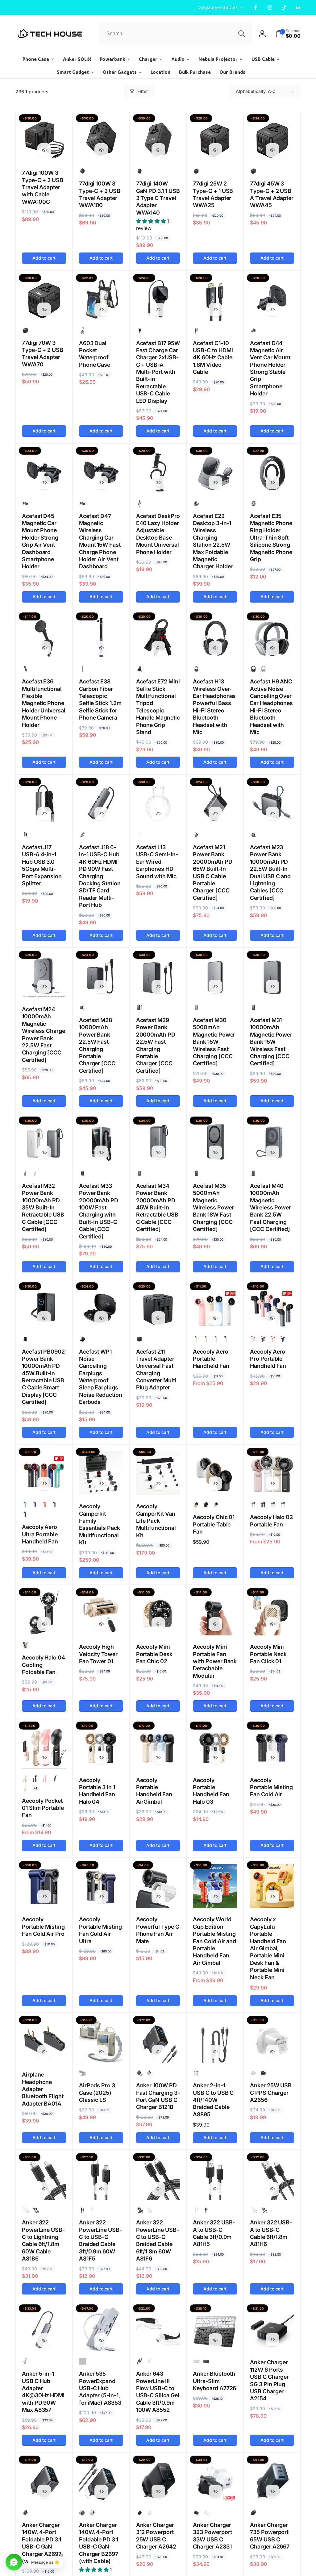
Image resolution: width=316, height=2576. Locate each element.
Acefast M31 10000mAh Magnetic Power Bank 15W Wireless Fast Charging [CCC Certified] (271, 1042)
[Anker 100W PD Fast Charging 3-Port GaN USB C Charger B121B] (158, 2052)
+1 (35, 1788)
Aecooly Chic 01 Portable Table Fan (214, 1524)
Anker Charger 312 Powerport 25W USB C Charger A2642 (156, 2536)
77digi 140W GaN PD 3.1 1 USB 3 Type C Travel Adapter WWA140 (158, 198)
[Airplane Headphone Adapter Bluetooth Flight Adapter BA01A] (44, 2052)
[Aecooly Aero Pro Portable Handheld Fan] (272, 1318)
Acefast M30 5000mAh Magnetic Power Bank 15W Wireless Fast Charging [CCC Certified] (214, 1042)
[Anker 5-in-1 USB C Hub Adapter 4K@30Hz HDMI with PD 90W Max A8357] (44, 2340)
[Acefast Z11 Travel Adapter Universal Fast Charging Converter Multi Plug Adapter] (158, 1318)
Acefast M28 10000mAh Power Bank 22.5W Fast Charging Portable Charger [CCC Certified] (97, 1045)
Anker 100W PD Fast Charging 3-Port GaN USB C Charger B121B (158, 2096)
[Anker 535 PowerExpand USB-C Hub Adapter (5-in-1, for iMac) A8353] (101, 2340)
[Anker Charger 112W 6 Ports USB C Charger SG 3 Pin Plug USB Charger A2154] (272, 2340)
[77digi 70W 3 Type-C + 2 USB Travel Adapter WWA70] (44, 309)
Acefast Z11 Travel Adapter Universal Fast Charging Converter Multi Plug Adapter (156, 1370)
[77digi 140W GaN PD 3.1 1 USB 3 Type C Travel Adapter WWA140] (158, 150)
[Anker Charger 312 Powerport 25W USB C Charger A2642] (158, 2491)
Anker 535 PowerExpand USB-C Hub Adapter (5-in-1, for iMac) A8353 (100, 2388)
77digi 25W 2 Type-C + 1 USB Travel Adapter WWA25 (213, 194)
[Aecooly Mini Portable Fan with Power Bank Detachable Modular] (215, 1624)
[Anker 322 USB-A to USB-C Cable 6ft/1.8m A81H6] (272, 2189)
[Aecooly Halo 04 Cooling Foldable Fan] (44, 1624)
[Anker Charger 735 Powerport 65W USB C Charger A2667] (272, 2491)
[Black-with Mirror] (55, 1778)
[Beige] (196, 1339)
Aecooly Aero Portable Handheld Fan (211, 1359)
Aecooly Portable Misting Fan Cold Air (271, 1787)
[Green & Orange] (25, 1505)
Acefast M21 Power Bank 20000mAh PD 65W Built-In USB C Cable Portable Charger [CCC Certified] (212, 873)
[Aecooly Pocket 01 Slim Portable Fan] (44, 1757)
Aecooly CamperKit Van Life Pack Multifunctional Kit (156, 1521)
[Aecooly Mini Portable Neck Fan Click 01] (272, 1624)
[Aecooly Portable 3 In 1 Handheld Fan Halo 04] (101, 1757)
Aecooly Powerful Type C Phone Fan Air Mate (158, 1930)
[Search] (242, 34)
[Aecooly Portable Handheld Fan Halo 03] (215, 1757)
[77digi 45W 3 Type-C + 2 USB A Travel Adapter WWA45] (272, 150)
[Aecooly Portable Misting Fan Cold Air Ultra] (101, 1897)
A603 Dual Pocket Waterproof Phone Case (95, 354)
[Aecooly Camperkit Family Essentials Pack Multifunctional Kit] (101, 1484)
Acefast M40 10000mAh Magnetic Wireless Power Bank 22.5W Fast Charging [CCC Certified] (270, 1207)
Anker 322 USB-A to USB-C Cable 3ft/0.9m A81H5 (214, 2233)
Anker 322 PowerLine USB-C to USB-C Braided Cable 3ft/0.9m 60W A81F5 (100, 2240)
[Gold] (253, 1339)
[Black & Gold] (25, 1514)
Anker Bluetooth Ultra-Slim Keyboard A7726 (214, 2381)
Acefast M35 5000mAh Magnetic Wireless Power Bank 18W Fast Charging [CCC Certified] (213, 1207)
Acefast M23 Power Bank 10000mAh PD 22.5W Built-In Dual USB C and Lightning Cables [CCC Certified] (270, 873)
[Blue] (216, 1339)
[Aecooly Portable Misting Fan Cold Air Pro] (44, 1897)
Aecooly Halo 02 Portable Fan (271, 1521)
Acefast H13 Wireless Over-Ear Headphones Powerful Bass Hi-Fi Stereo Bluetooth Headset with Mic (214, 707)
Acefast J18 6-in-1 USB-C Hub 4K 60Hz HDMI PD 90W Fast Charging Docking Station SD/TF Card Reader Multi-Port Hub (100, 876)
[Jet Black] (82, 171)
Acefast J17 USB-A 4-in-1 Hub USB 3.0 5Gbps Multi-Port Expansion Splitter (42, 865)
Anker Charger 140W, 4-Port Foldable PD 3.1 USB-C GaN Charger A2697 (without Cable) (42, 2543)
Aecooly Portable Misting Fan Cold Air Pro (43, 1927)
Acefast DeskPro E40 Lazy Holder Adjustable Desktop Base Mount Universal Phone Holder (158, 534)
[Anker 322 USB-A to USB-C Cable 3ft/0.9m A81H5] (215, 2189)
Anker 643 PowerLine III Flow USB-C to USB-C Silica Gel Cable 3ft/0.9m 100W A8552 (158, 2392)
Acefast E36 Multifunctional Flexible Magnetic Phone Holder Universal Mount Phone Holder (44, 703)
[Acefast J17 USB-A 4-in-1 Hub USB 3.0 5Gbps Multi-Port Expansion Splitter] (44, 814)
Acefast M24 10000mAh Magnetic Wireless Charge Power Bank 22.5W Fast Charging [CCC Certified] (44, 1035)
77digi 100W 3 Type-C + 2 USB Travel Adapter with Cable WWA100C (43, 187)
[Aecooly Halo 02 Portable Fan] (272, 1484)
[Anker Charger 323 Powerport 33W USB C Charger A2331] (215, 2491)
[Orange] (45, 1505)
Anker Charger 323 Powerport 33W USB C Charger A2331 (212, 2536)
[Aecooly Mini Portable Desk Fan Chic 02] (158, 1624)
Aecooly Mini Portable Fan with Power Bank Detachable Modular (215, 1661)
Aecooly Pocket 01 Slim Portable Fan (43, 1808)
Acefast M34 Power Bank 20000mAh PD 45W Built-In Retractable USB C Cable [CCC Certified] (157, 1207)
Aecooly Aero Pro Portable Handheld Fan (268, 1359)
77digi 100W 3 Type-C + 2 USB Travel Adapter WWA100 (100, 194)
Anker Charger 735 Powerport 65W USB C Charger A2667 (270, 2536)
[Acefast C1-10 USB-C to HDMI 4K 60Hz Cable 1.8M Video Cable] (215, 310)
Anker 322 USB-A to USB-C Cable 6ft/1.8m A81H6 (271, 2233)
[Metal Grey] (196, 503)
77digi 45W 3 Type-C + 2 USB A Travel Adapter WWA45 (272, 194)
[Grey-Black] (82, 669)
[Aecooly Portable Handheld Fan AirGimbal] (158, 1757)
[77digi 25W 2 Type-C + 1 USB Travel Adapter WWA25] (215, 150)
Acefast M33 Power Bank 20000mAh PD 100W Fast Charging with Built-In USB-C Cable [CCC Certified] (99, 1211)
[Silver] (263, 669)
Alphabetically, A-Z (256, 91)
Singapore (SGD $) (218, 7)
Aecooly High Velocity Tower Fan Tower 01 (98, 1654)
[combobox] (175, 34)
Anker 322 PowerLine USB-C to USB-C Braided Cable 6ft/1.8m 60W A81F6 (158, 2240)
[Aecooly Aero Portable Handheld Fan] (215, 1318)
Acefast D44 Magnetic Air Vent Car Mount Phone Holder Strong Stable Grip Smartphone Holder (270, 368)
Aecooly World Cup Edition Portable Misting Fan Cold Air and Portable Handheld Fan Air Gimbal (214, 1941)
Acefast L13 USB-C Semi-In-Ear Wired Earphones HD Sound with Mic (157, 862)
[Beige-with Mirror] (25, 1788)
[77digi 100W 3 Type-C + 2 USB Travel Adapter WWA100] (101, 150)
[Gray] (25, 2361)
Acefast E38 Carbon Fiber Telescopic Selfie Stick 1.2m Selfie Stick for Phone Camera (100, 699)
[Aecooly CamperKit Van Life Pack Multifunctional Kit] (158, 1484)
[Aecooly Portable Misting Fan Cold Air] (272, 1757)
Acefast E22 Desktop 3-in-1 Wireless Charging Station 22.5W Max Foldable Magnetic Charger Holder (213, 541)
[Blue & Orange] (35, 1505)
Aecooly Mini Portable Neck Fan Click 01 (268, 1654)
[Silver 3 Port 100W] (149, 2073)
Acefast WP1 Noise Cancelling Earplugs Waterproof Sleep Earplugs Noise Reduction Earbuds (101, 1377)
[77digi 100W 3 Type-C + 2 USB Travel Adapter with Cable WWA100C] (44, 150)
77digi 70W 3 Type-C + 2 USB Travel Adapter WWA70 (43, 354)
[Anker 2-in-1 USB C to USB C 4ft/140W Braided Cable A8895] (215, 2052)
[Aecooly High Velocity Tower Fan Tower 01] (101, 1624)
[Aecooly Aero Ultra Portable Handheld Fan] (44, 1484)
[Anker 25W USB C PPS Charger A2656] (272, 2052)
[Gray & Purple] (55, 1505)
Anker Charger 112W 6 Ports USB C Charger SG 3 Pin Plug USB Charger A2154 (269, 2380)
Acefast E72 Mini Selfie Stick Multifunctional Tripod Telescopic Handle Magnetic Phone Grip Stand (158, 707)
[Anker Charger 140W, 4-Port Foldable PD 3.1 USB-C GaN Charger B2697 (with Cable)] (101, 2491)
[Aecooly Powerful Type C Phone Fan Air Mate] (158, 1897)
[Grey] (196, 835)
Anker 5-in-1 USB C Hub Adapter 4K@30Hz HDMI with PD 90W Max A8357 (43, 2392)
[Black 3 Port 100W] (139, 2073)
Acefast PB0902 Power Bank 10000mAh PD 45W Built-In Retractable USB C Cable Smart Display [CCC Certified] (43, 1377)
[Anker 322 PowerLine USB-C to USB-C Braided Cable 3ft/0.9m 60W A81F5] (101, 2189)
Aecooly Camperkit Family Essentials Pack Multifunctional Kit (100, 1524)
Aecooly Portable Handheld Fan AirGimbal (154, 1791)
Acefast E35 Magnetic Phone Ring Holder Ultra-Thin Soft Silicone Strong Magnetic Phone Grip (271, 538)
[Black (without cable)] (25, 2512)
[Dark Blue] (283, 1339)
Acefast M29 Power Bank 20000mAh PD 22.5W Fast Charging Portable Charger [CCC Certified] (156, 1045)
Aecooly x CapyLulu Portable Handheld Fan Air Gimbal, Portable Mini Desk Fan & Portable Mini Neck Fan (268, 1948)
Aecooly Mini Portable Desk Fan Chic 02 (154, 1654)
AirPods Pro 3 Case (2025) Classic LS (97, 2093)
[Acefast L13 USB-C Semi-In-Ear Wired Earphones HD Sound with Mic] (158, 814)
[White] (139, 835)
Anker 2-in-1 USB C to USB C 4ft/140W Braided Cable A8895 (213, 2100)
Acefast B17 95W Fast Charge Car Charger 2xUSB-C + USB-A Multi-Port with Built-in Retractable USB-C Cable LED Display (158, 372)
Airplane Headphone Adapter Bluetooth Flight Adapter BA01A (43, 2089)
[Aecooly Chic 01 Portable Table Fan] (215, 1484)
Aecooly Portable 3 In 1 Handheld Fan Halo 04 (97, 1791)
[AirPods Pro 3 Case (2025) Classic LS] (101, 2052)
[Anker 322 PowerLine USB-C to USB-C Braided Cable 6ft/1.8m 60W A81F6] (158, 2189)
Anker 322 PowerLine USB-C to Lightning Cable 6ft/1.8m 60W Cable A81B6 (43, 2240)
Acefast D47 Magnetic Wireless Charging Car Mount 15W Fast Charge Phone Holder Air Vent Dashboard (100, 541)
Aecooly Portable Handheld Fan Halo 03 (211, 1791)
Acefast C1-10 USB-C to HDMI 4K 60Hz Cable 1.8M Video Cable (213, 358)
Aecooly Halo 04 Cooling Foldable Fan (44, 1665)
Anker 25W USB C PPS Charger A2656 (271, 2093)
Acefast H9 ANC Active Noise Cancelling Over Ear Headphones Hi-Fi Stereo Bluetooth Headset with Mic (271, 707)
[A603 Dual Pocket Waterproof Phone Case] (101, 310)
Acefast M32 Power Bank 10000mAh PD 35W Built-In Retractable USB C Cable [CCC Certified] (43, 1207)
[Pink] (206, 1339)
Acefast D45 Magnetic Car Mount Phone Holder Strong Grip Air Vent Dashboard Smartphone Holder (40, 541)
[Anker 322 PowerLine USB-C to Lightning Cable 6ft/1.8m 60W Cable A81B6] (44, 2189)
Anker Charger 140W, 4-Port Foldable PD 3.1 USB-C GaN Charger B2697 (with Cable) (99, 2543)
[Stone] (82, 2073)
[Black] (196, 171)
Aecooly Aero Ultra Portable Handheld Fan (40, 1534)
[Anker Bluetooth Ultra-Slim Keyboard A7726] (215, 2340)
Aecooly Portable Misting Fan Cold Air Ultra (100, 1930)
